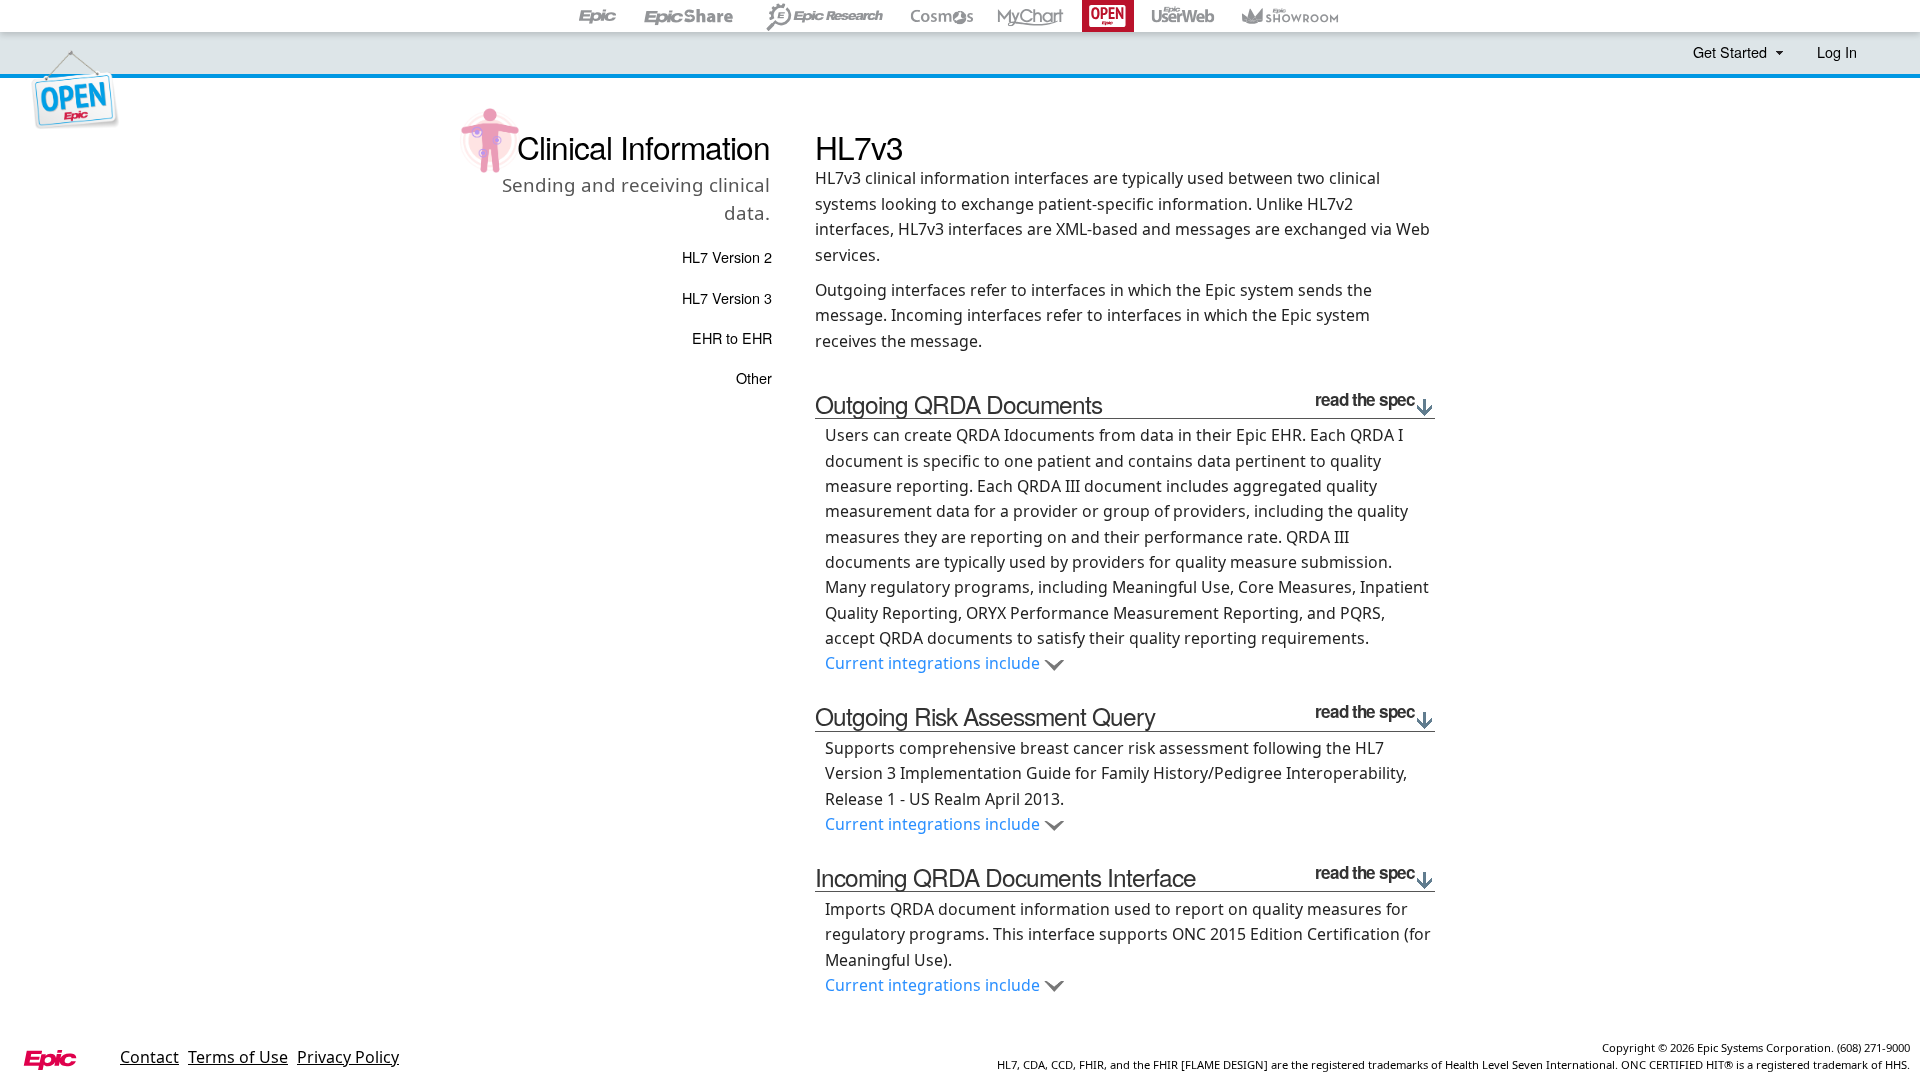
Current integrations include (934, 663)
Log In (1837, 51)
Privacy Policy (348, 1057)
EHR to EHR (732, 337)
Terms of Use (238, 1057)
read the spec (1365, 400)
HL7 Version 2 (727, 256)
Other (754, 377)
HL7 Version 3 (727, 297)
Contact (149, 1057)
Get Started (1732, 51)
